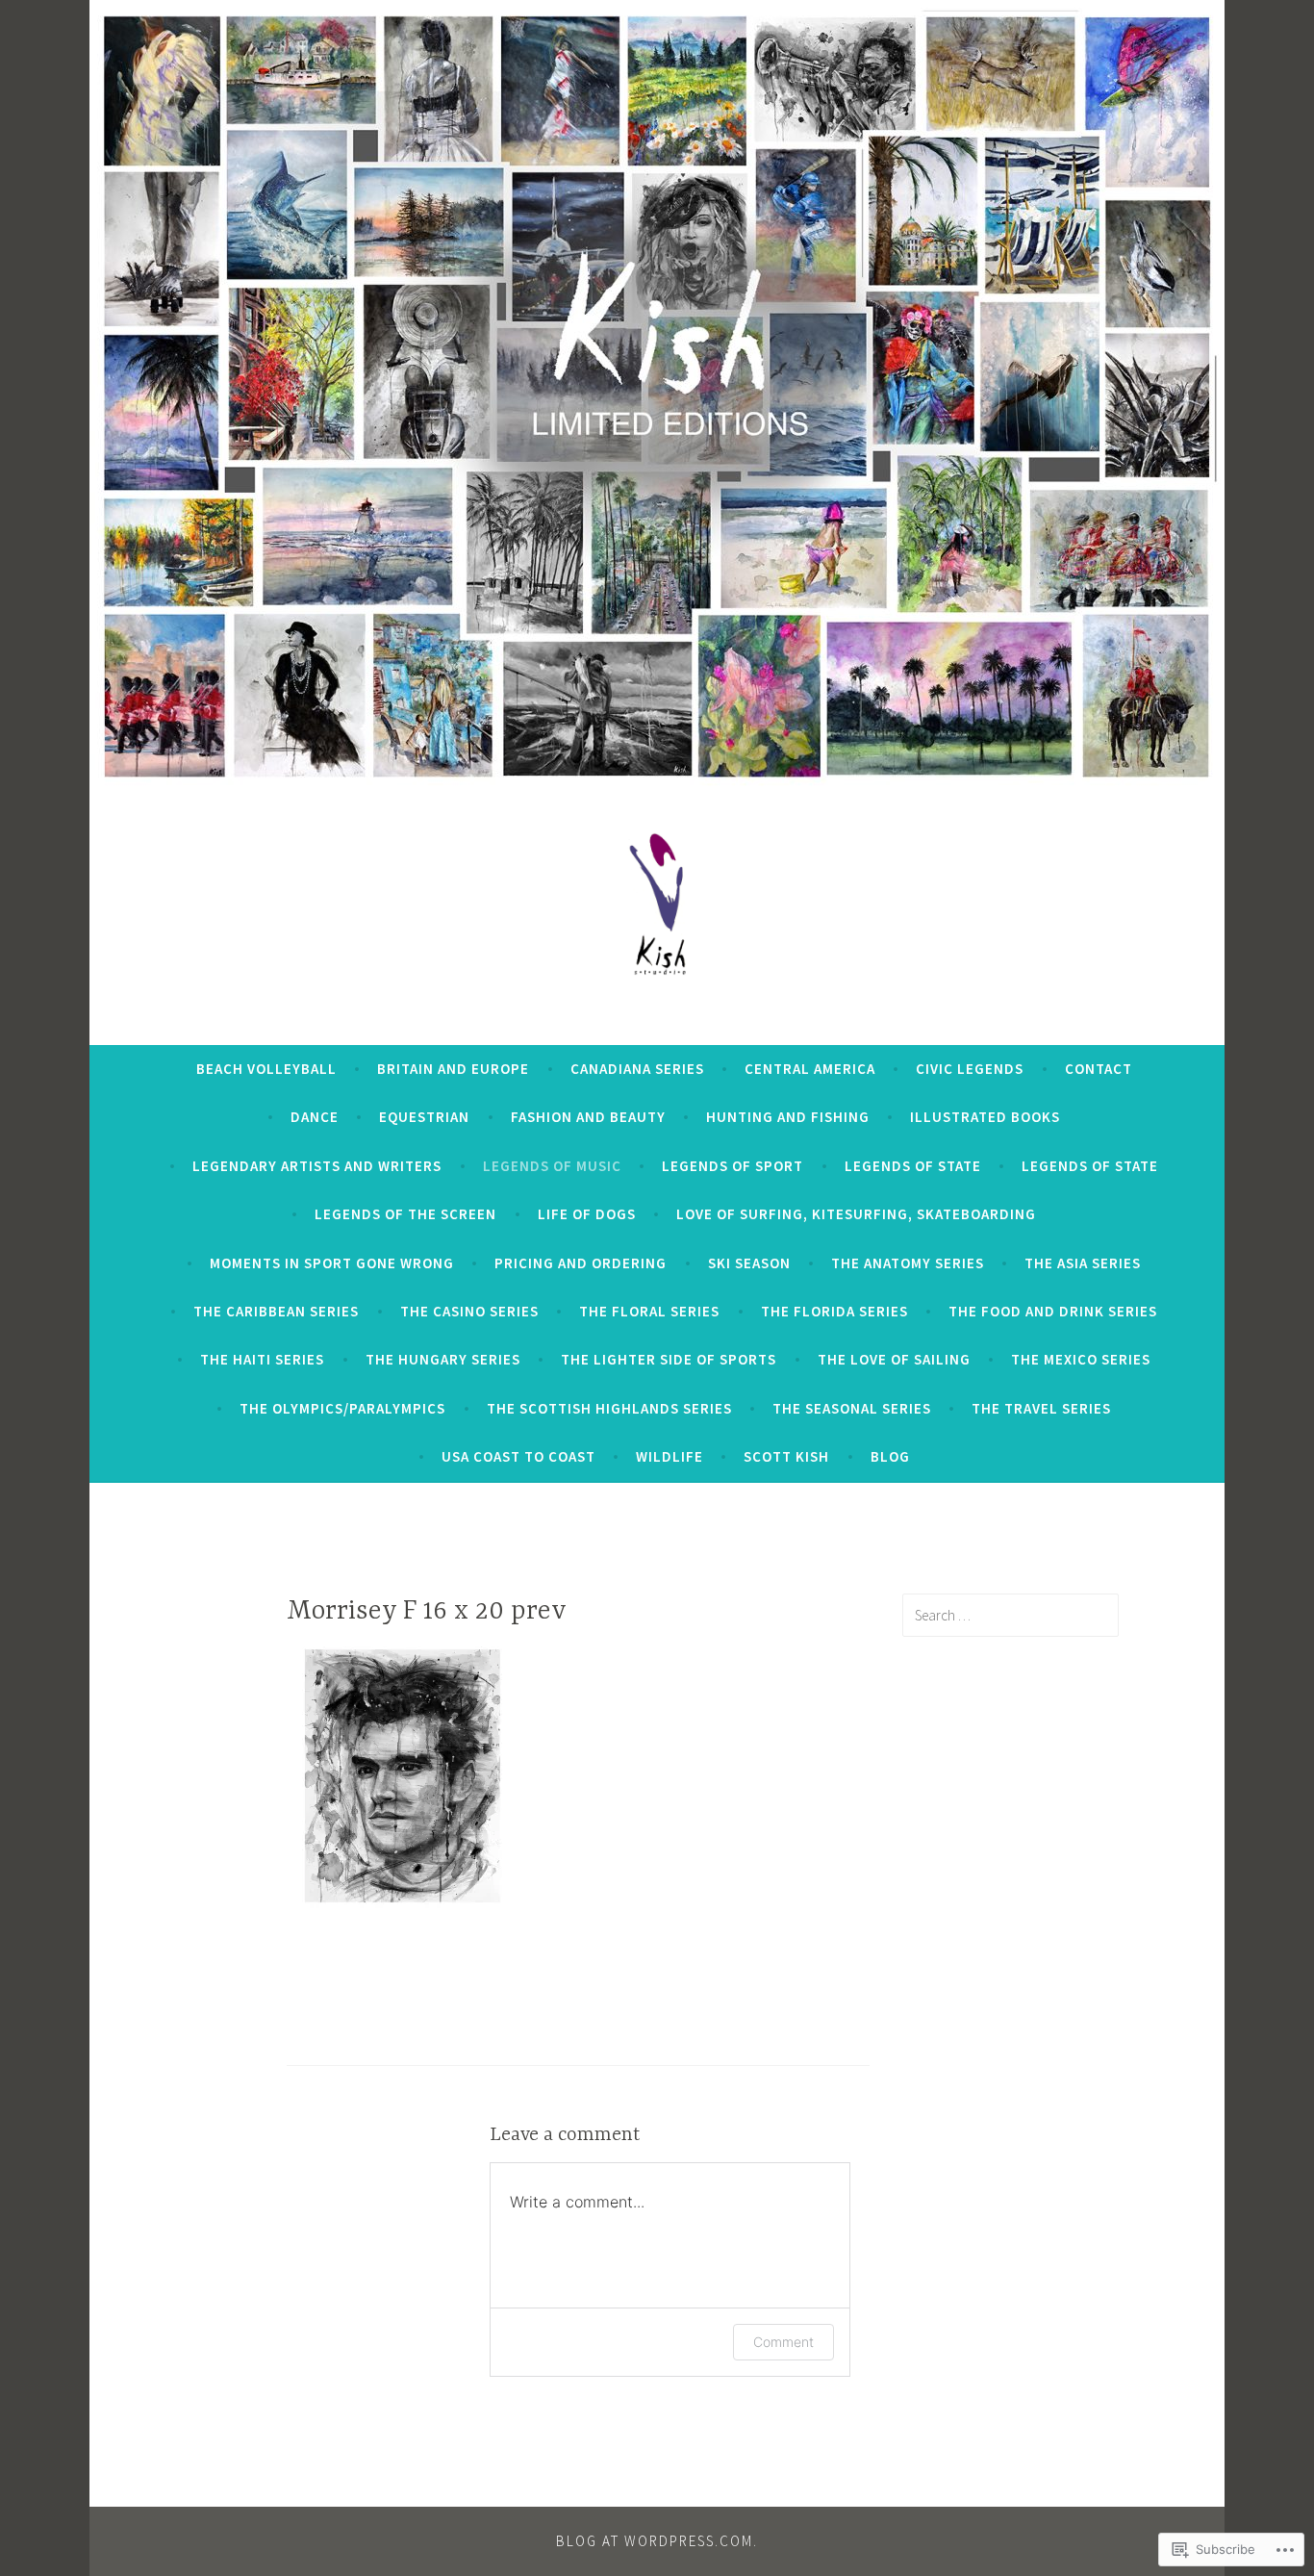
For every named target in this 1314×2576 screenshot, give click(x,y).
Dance (315, 1117)
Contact (1099, 1069)
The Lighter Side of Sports (669, 1359)
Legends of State (913, 1166)
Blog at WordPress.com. (657, 2541)
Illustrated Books (985, 1117)
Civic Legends (970, 1069)
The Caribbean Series (276, 1311)
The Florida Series (834, 1311)
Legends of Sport (733, 1166)
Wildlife (670, 1456)
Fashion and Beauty (588, 1117)
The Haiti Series (262, 1359)
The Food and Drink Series (1053, 1311)
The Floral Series (649, 1311)
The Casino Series (469, 1311)
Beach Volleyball (266, 1069)
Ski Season (749, 1263)
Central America (810, 1069)
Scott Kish (786, 1456)
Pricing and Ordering (581, 1263)
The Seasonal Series (852, 1408)
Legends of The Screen (405, 1214)
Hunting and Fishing (788, 1117)
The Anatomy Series (908, 1263)
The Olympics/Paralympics (342, 1408)
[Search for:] (1011, 1615)
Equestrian (424, 1117)
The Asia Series (1083, 1263)
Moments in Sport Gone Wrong (332, 1263)
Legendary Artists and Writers (317, 1166)
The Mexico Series (1081, 1359)
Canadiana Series (637, 1069)
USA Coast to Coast (518, 1456)
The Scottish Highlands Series (609, 1408)
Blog (890, 1456)
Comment (783, 2342)
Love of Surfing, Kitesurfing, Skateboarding (856, 1214)
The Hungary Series (443, 1359)
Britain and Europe (453, 1069)
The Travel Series (1041, 1408)
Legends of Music (552, 1166)
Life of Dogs (587, 1214)
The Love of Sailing (894, 1359)
